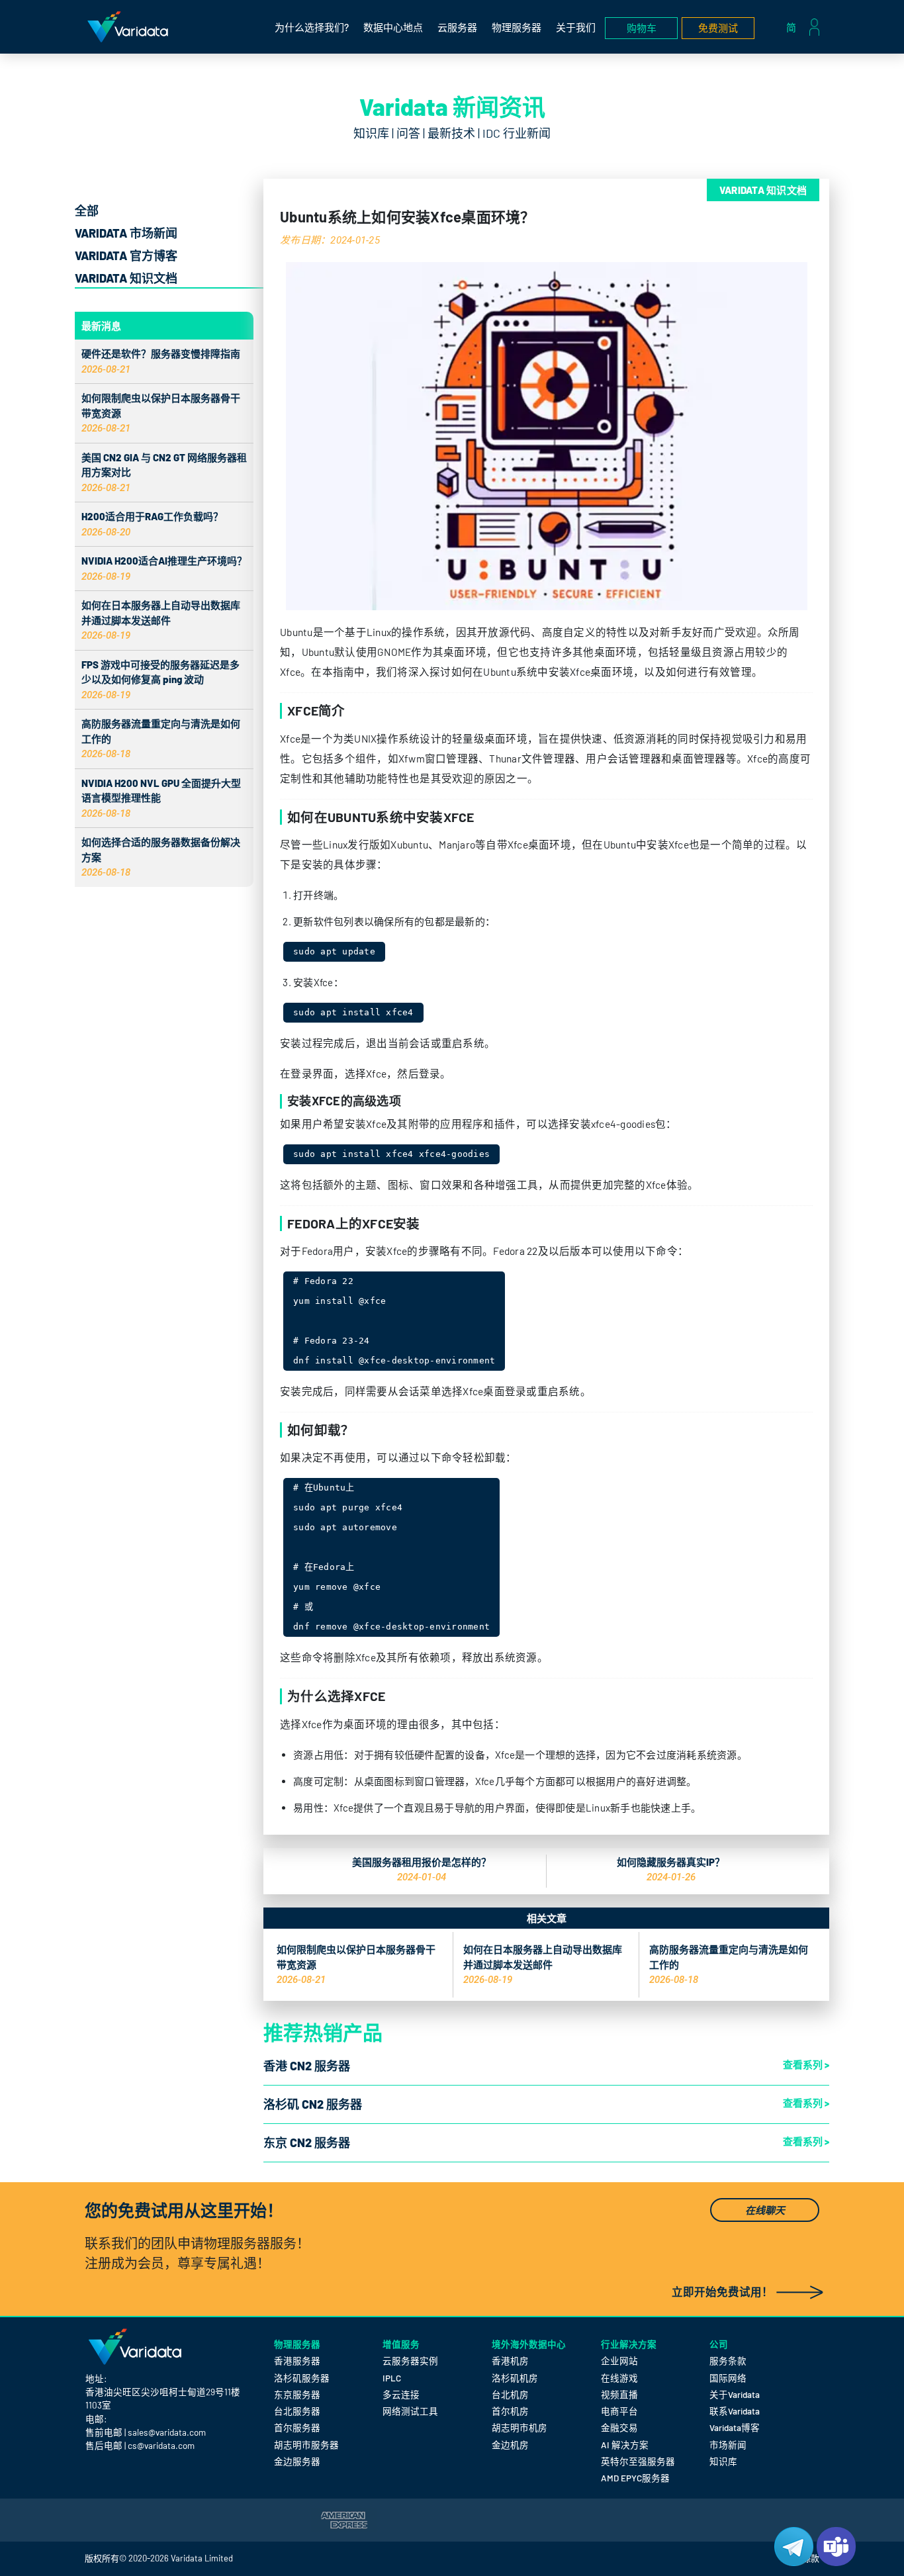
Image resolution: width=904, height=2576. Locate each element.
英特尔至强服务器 (638, 2461)
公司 (719, 2344)
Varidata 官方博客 (126, 255)
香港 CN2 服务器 (307, 2066)
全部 (87, 210)
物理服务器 (517, 27)
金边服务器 (297, 2461)
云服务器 (457, 27)
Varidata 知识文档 (126, 278)
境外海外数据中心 (529, 2344)
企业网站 (619, 2361)
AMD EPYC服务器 (635, 2478)
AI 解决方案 (625, 2445)
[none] (794, 27)
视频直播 (619, 2394)
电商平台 (619, 2411)
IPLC (392, 2378)
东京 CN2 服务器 (307, 2142)
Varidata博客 (735, 2427)
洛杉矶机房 (515, 2378)
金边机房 (510, 2445)
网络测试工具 (410, 2411)
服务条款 (728, 2361)
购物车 (642, 28)
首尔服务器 (297, 2427)
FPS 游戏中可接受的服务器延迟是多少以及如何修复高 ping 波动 (160, 679)
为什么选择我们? (312, 27)
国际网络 (728, 2378)
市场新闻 (728, 2445)
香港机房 (510, 2361)
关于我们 (576, 27)
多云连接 (401, 2394)
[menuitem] (794, 27)
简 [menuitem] (791, 27)
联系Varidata (735, 2411)
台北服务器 (297, 2411)
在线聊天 (765, 2210)
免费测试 (718, 28)
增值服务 (401, 2344)
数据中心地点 (393, 27)
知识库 (723, 2461)
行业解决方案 (629, 2344)
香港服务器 (297, 2361)
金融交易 (619, 2427)
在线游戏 (619, 2378)
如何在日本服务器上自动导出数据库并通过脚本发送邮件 (161, 620)
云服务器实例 (410, 2361)
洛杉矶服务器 (302, 2378)
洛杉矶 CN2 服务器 (313, 2104)
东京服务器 (297, 2394)
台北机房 (510, 2394)
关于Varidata (735, 2394)
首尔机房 (510, 2411)
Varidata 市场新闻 (126, 233)
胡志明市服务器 (306, 2445)
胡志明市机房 (520, 2427)
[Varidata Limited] (128, 27)
